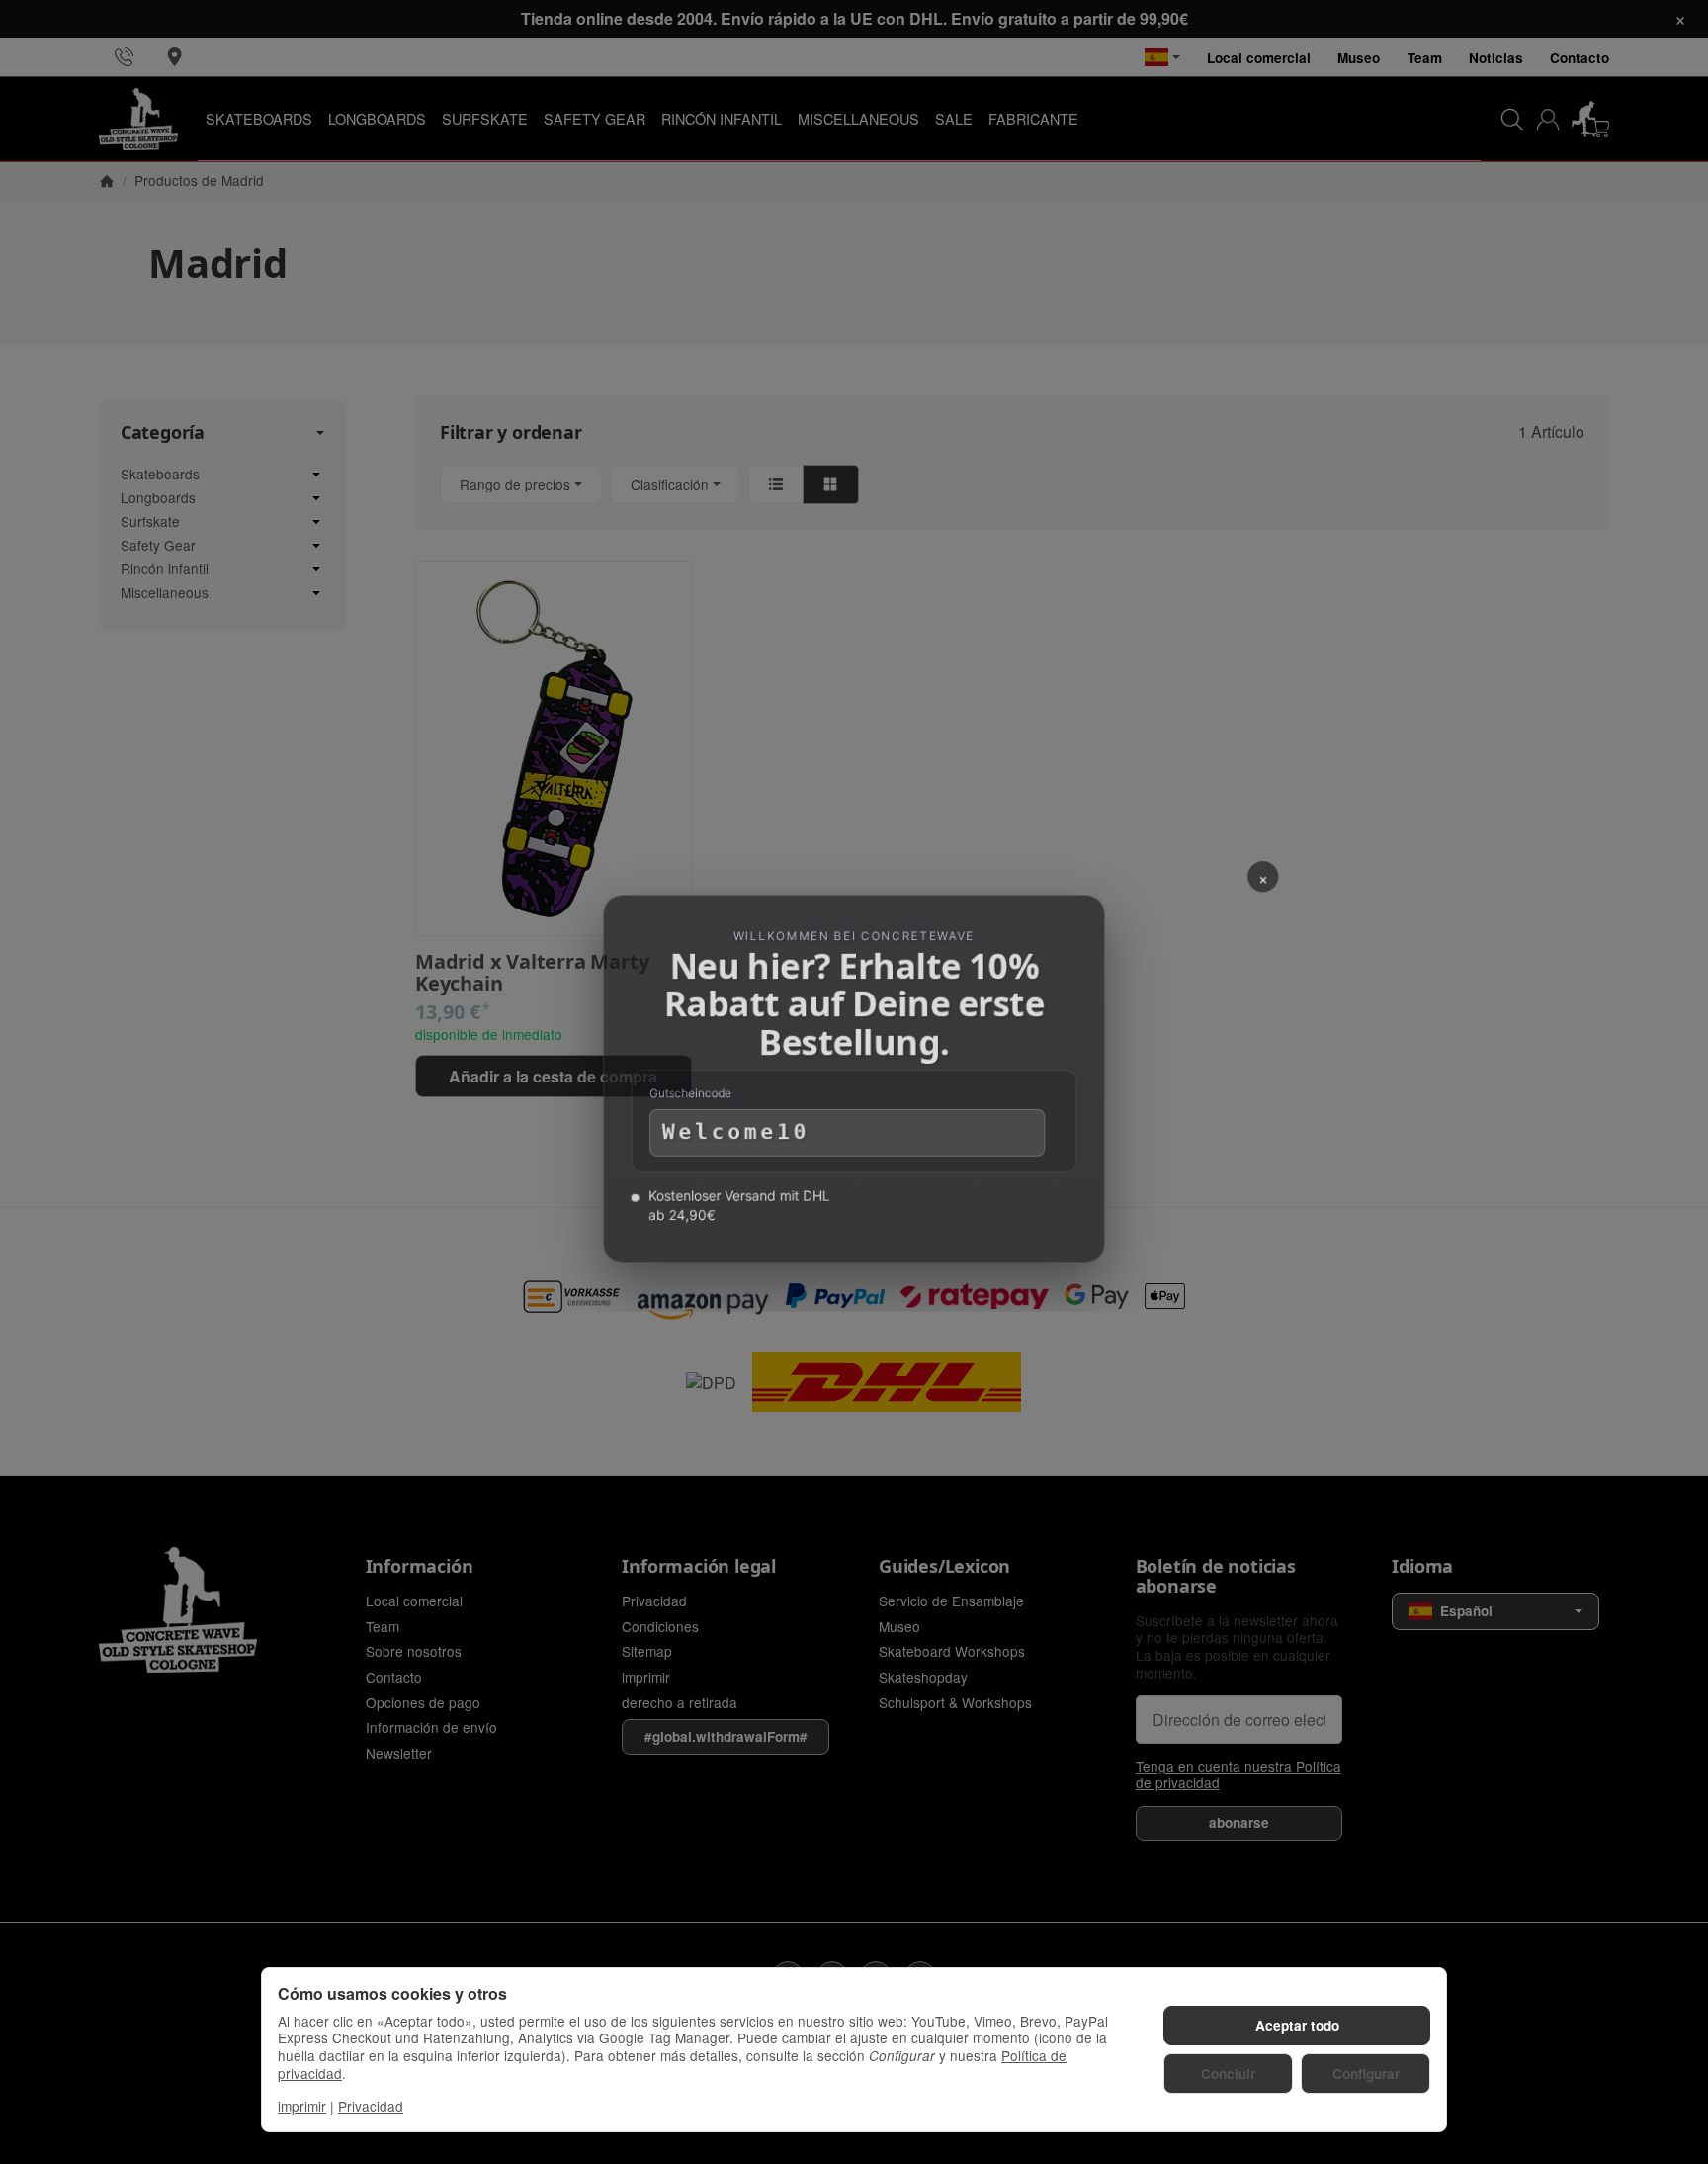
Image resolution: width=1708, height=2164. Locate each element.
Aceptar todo (1297, 2025)
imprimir (302, 2106)
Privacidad (371, 2106)
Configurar (1366, 2074)
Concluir (1228, 2074)
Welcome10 (733, 1136)
